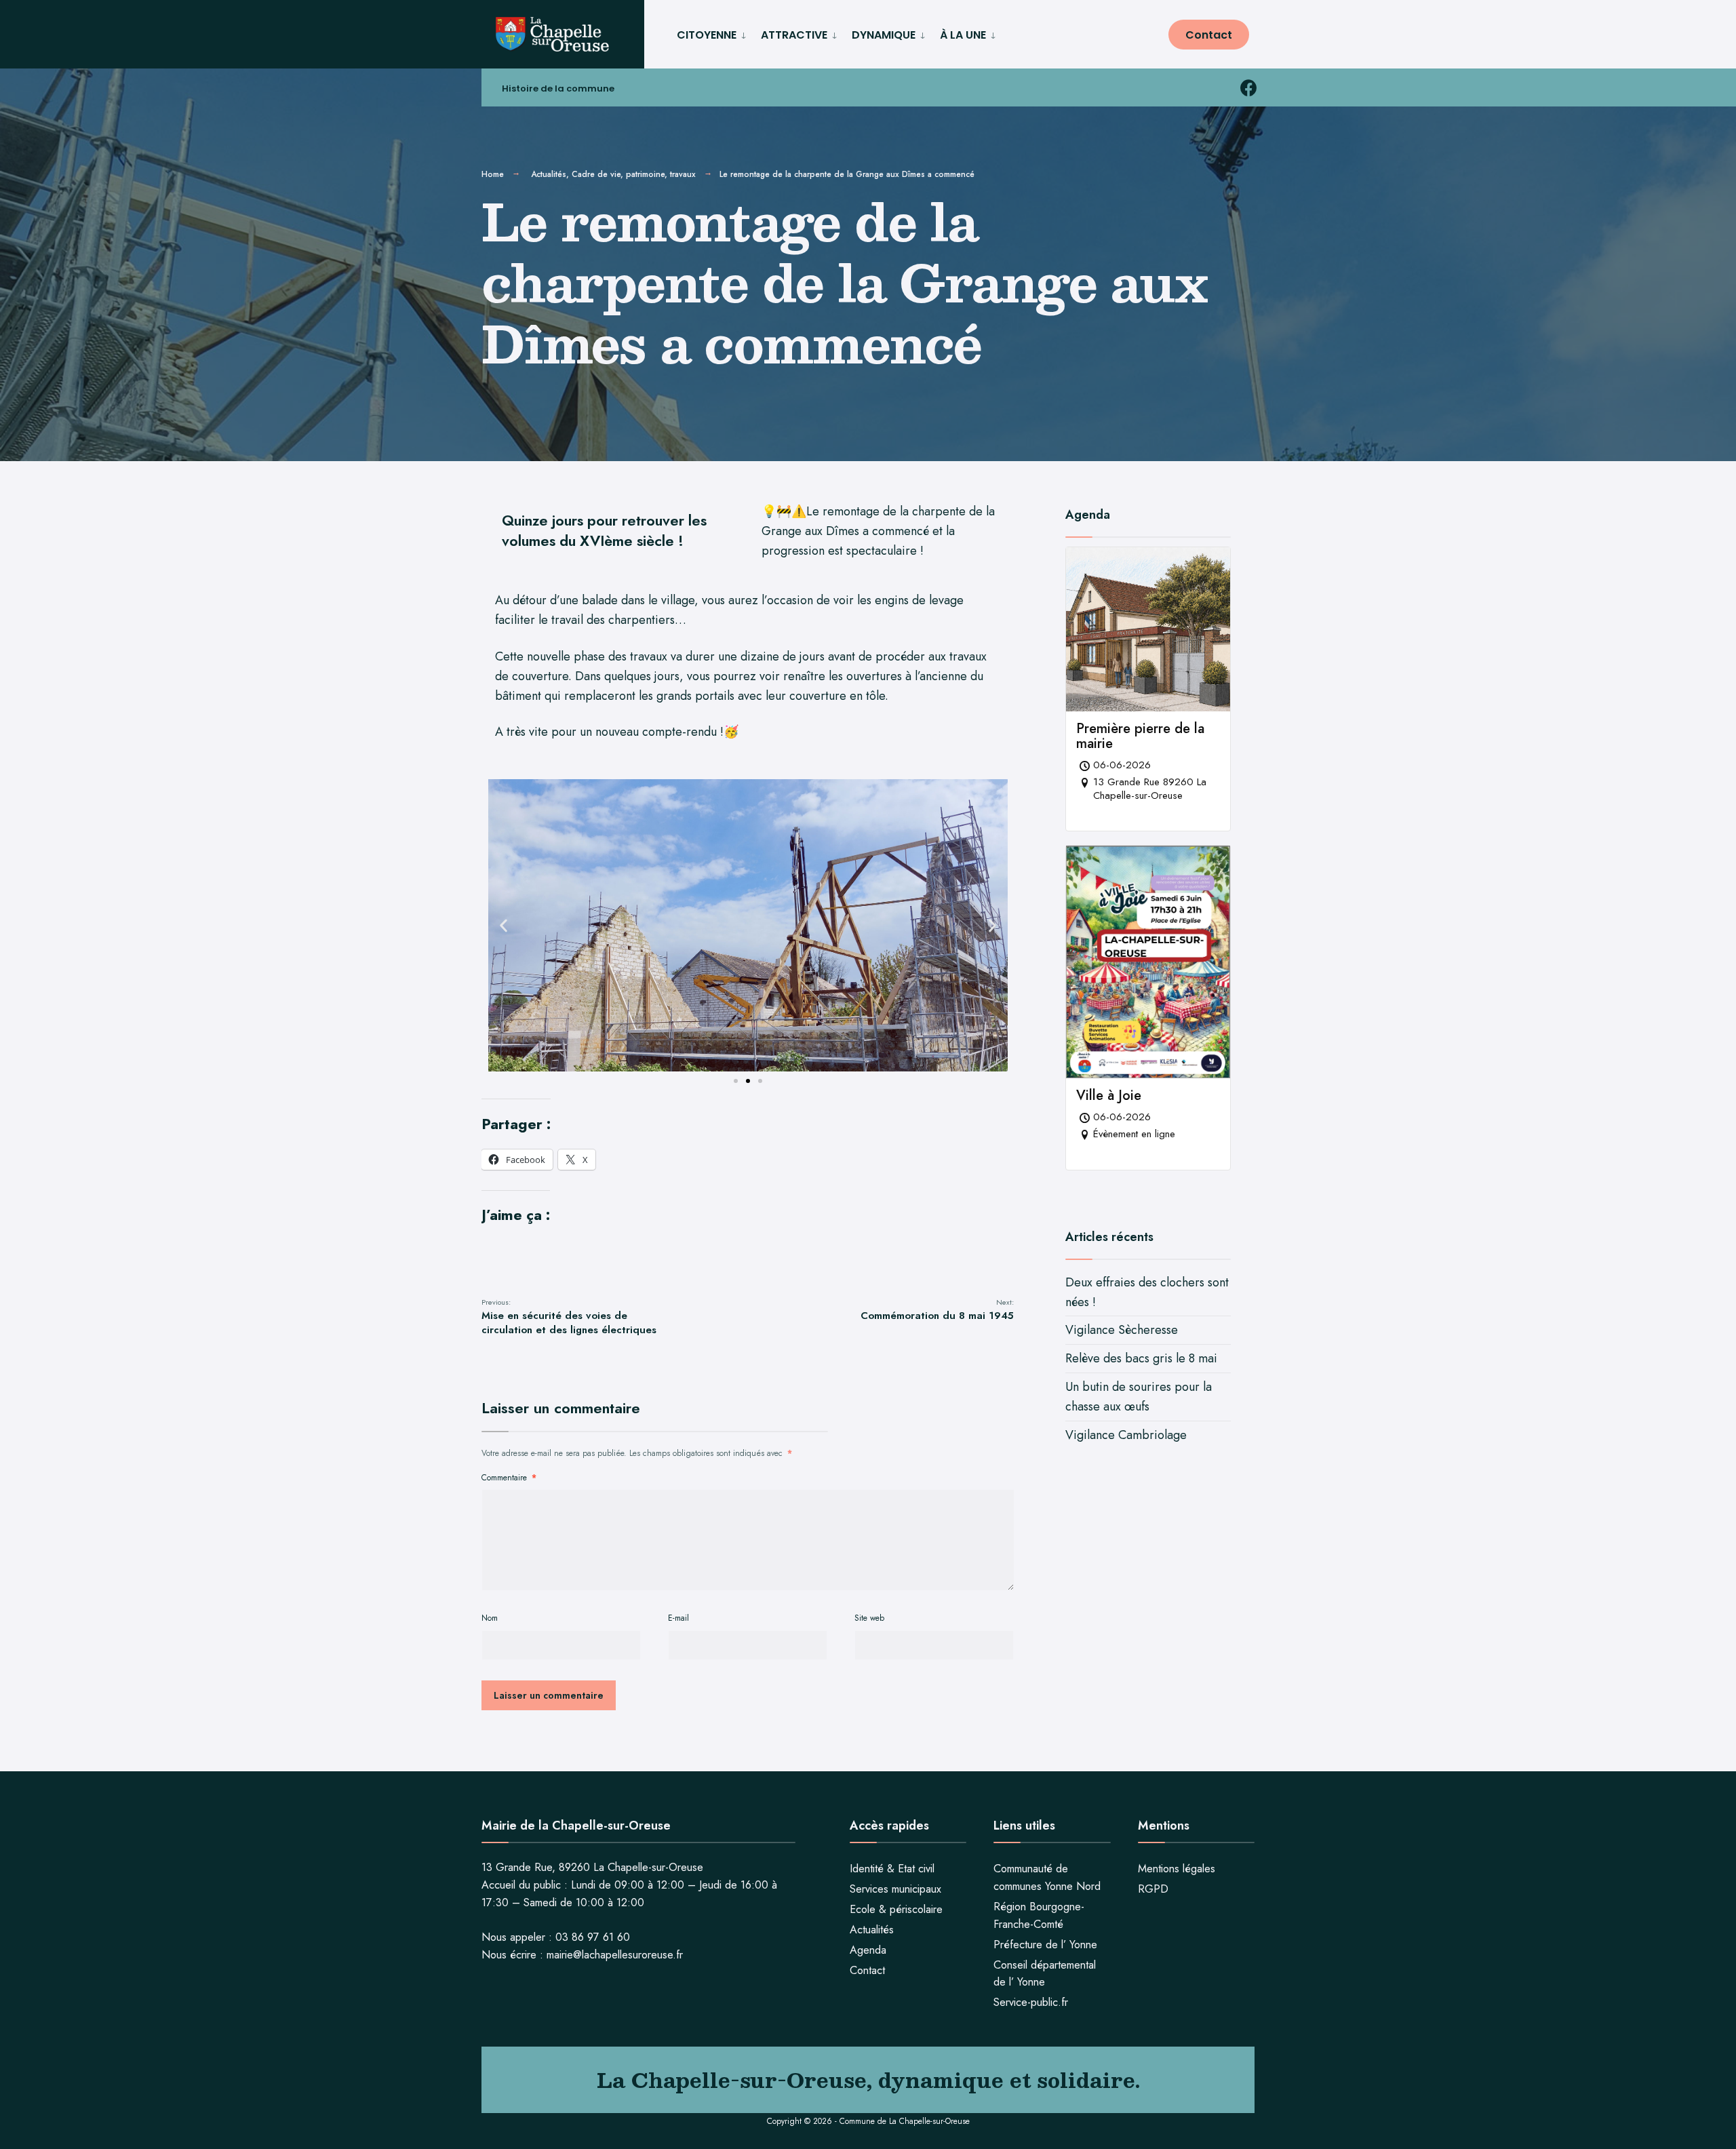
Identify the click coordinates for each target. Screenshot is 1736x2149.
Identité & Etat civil (892, 1869)
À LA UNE (963, 35)
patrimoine (645, 174)
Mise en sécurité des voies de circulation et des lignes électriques (569, 1317)
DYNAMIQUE (884, 35)
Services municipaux (895, 1889)
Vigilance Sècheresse (1122, 1330)
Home (493, 174)
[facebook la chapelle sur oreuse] (1248, 88)
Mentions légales (1177, 1869)
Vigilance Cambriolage (1126, 1435)
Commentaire (509, 1478)
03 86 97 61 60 (593, 1937)
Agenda (868, 1950)
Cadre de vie (596, 174)
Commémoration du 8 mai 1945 (937, 1310)
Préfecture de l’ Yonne (1045, 1945)
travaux (683, 174)
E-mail (678, 1618)
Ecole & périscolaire (896, 1909)
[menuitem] (713, 33)
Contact (1209, 35)
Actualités (549, 174)
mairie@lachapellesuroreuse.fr (615, 1955)
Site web (869, 1618)
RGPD (1153, 1889)
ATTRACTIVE (794, 35)
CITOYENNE (707, 35)
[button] (504, 925)
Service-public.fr (1031, 2002)
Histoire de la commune (558, 88)
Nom (490, 1618)
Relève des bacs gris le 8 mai (1141, 1358)
